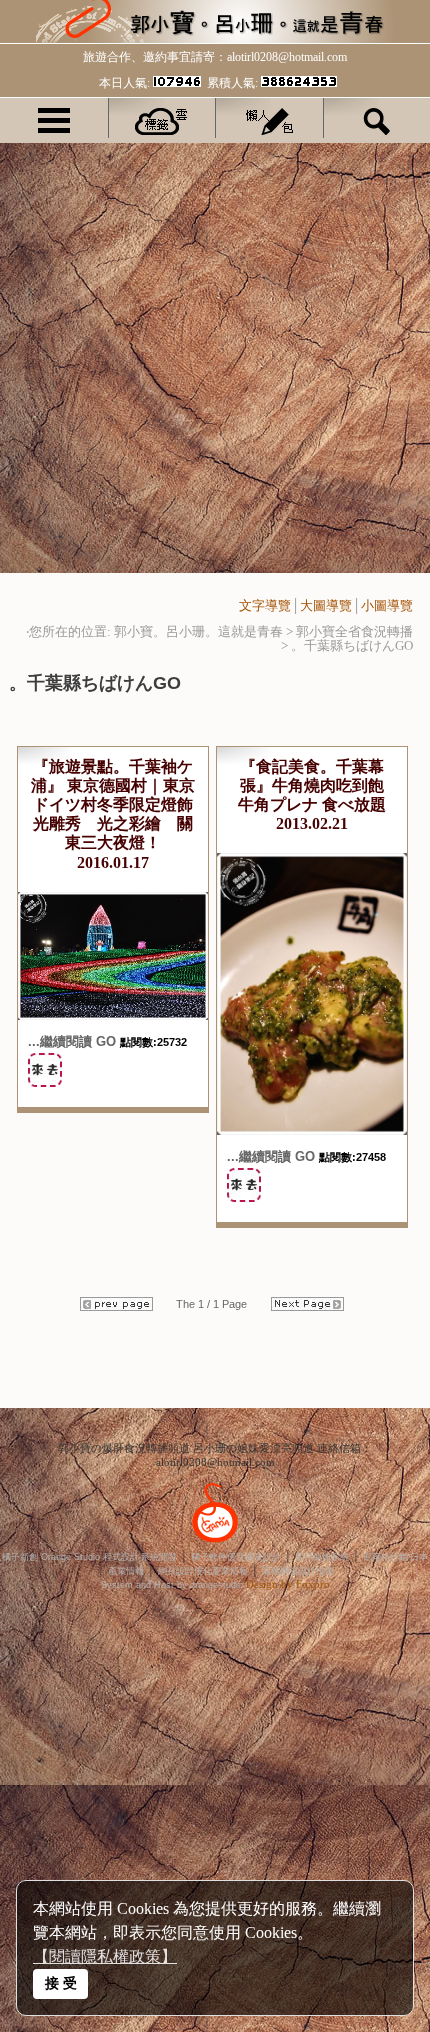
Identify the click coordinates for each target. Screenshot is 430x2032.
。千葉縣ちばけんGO (352, 645)
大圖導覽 (326, 605)
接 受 (61, 1983)
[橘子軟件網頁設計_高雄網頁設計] (215, 1546)
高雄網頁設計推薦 (298, 1571)
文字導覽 (265, 605)
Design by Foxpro (288, 1584)
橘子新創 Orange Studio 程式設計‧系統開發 (89, 1557)
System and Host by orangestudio (172, 1585)
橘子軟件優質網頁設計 (236, 1557)
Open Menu (54, 118)
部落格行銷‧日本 (395, 1557)
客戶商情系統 (322, 1557)
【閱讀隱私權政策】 (105, 1956)
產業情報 (126, 1571)
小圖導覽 (387, 605)
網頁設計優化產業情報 (203, 1571)
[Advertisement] (215, 358)
